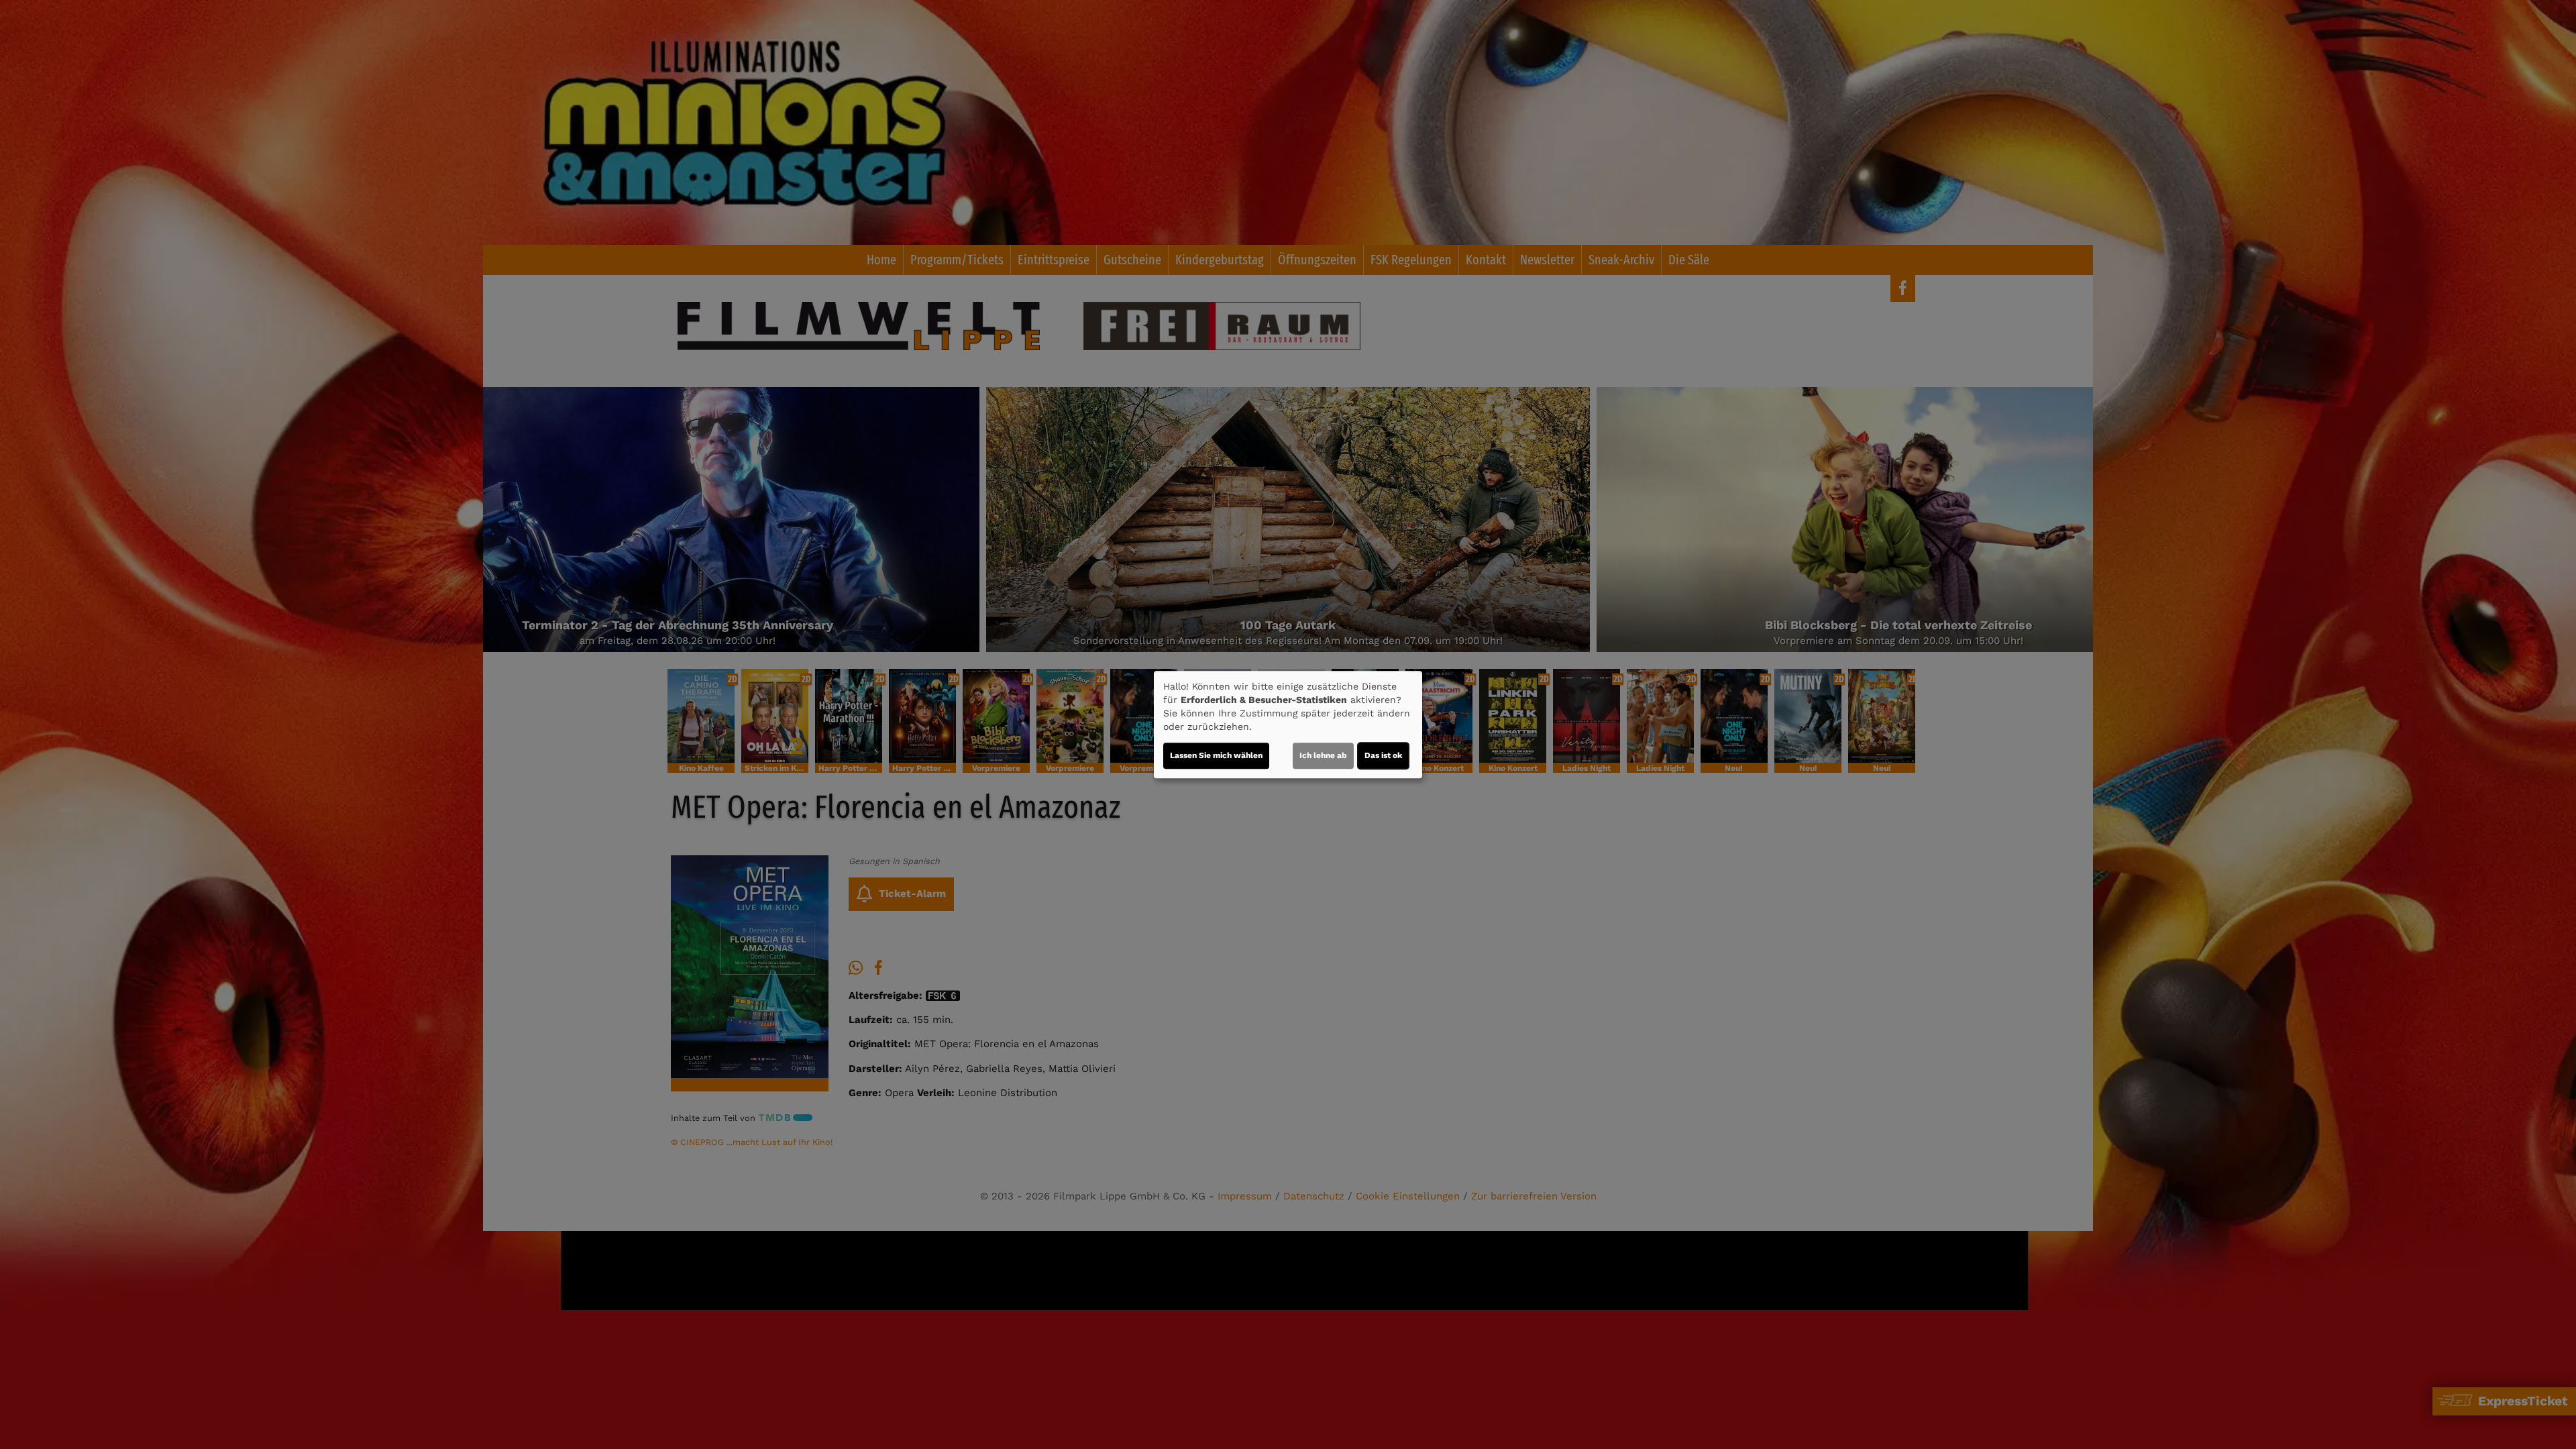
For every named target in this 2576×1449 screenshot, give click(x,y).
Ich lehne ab (1323, 755)
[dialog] (1288, 724)
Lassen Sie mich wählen (1216, 755)
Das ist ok (1383, 755)
